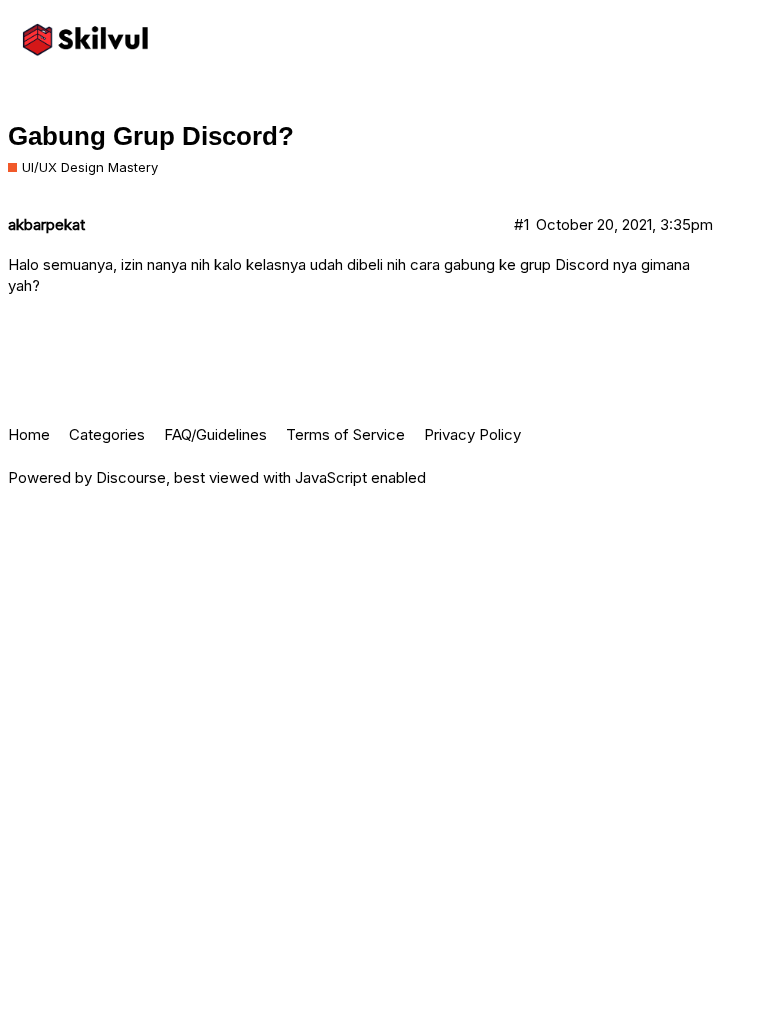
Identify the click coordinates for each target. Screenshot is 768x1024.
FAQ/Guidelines (215, 434)
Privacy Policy (472, 434)
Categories (107, 434)
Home (29, 434)
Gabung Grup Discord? (151, 136)
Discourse (131, 477)
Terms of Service (345, 434)
